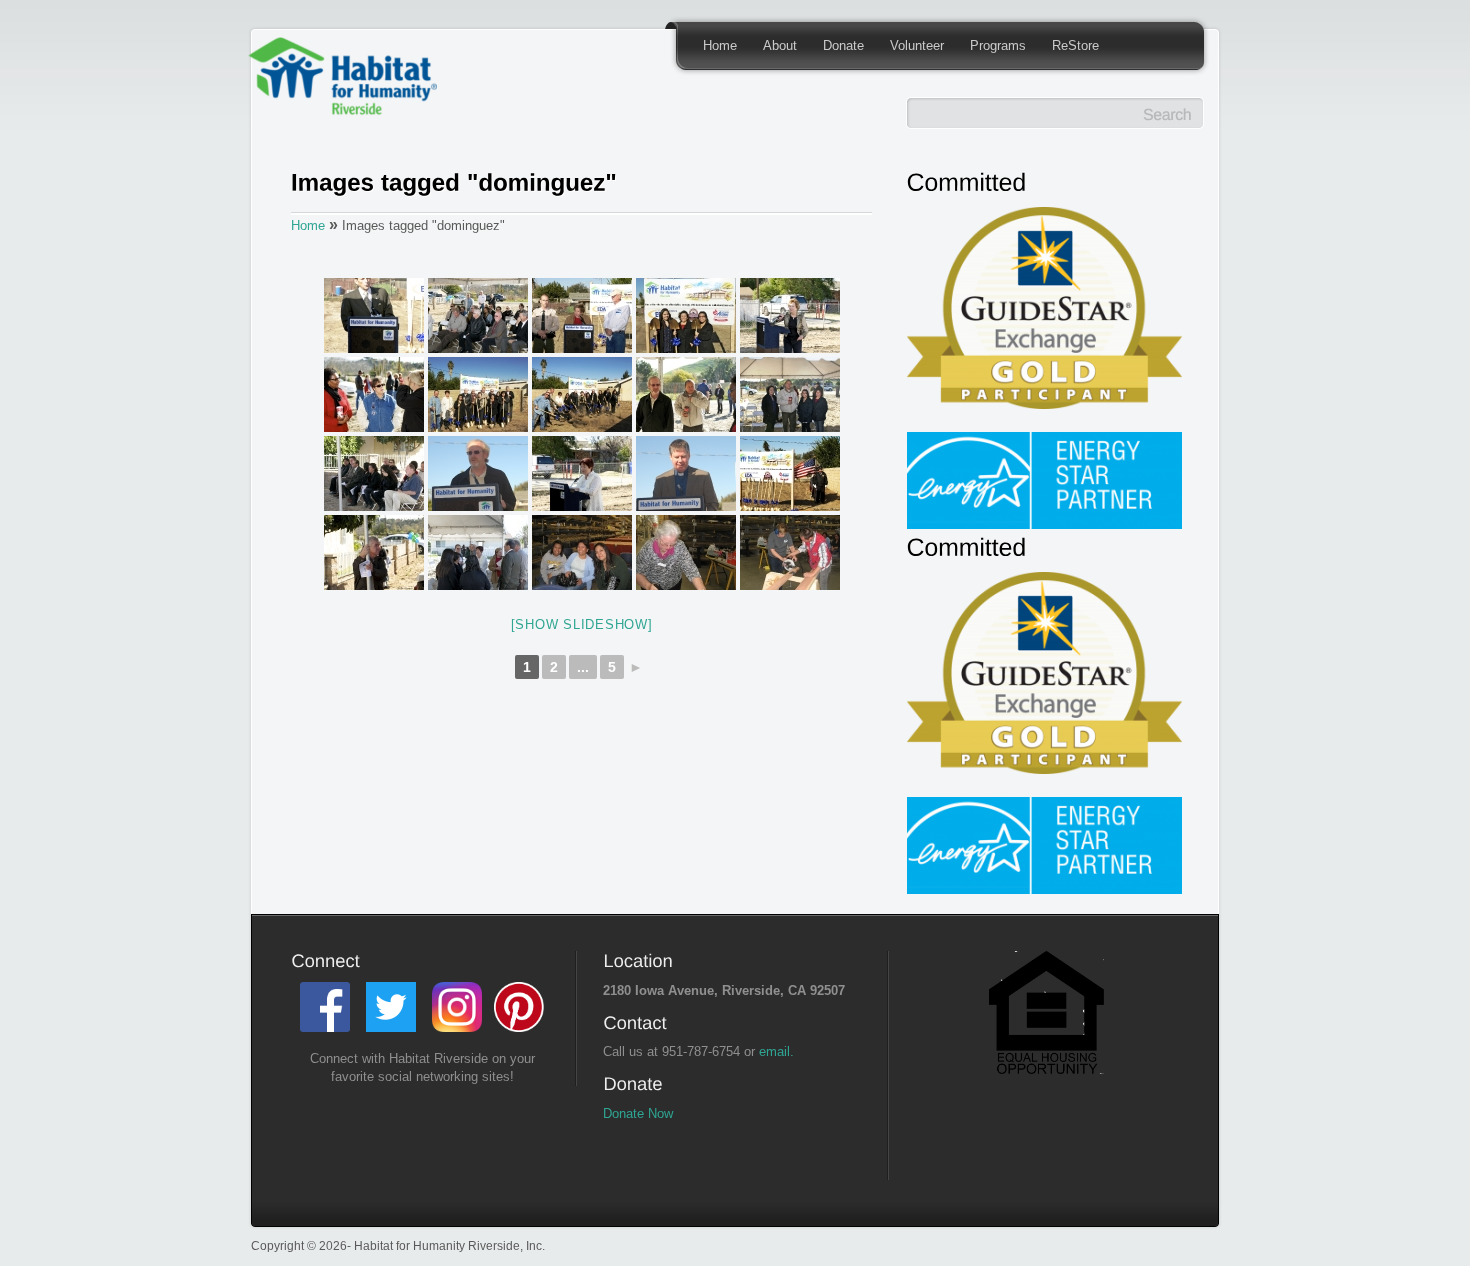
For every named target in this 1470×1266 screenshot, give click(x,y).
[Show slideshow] (582, 624)
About (780, 45)
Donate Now (638, 1113)
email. (776, 1051)
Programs (998, 45)
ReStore (1075, 45)
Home (720, 45)
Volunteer (917, 45)
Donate (843, 45)
